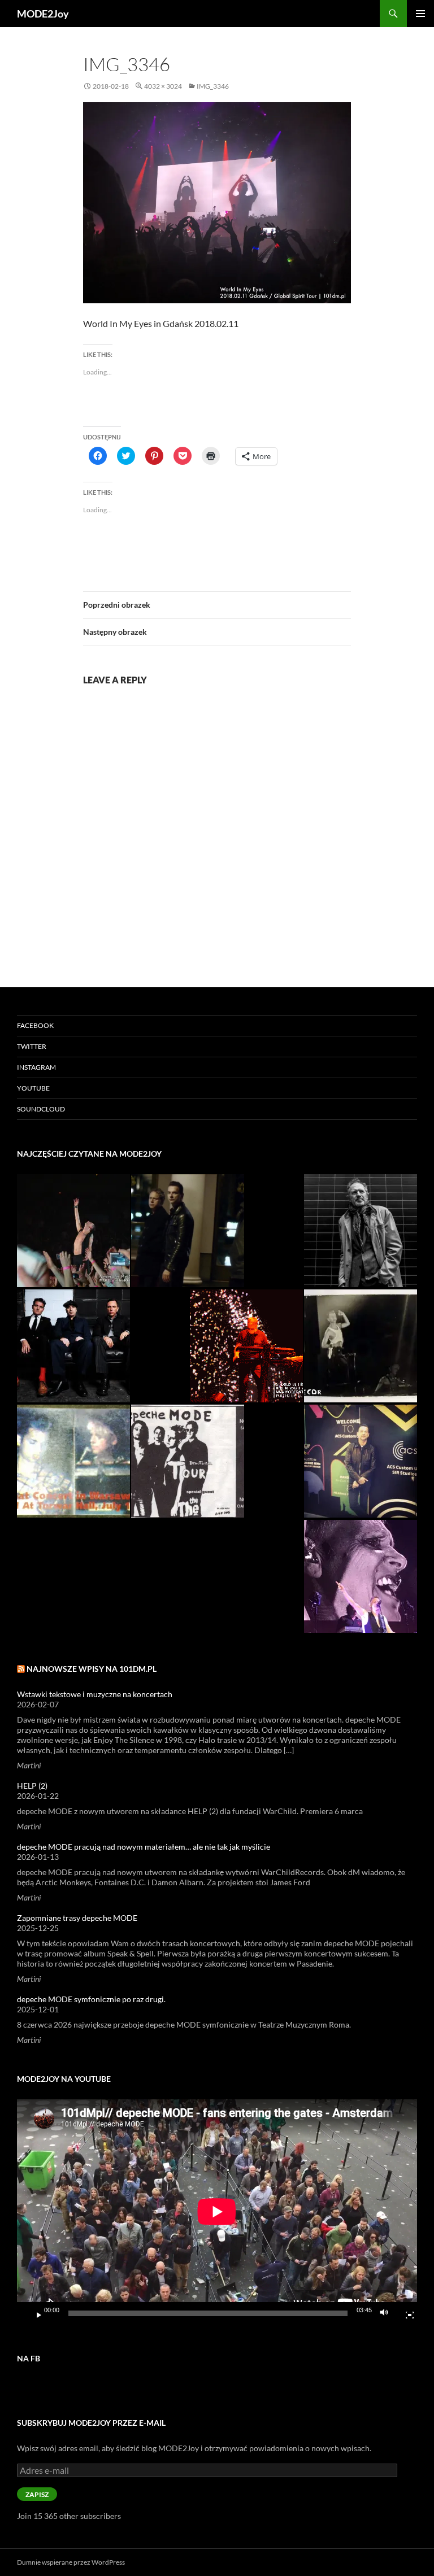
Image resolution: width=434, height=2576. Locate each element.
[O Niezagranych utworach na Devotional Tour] (188, 1461)
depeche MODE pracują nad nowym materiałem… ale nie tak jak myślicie (144, 1847)
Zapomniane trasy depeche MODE (77, 1918)
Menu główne (420, 14)
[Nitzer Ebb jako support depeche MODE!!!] (73, 1346)
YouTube (33, 1088)
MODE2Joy (43, 14)
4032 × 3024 (163, 86)
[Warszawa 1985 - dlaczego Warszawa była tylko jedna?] (361, 1346)
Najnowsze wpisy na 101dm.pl (92, 1669)
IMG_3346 (213, 86)
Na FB (29, 2358)
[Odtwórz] (34, 2313)
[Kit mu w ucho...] (361, 1461)
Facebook (35, 1025)
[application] (217, 2212)
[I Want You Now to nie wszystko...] (361, 1576)
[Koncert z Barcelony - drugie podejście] (73, 1231)
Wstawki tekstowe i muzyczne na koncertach (95, 1694)
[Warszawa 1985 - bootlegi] (73, 1461)
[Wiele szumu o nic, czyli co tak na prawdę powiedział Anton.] (361, 1231)
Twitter (32, 1046)
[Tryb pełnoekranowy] (405, 2313)
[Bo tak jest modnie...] (188, 1231)
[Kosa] (246, 1346)
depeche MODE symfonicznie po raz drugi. (91, 1999)
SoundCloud (41, 1109)
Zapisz (37, 2494)
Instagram (36, 1067)
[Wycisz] (387, 2313)
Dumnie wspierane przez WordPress (71, 2562)
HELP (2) (32, 1786)
